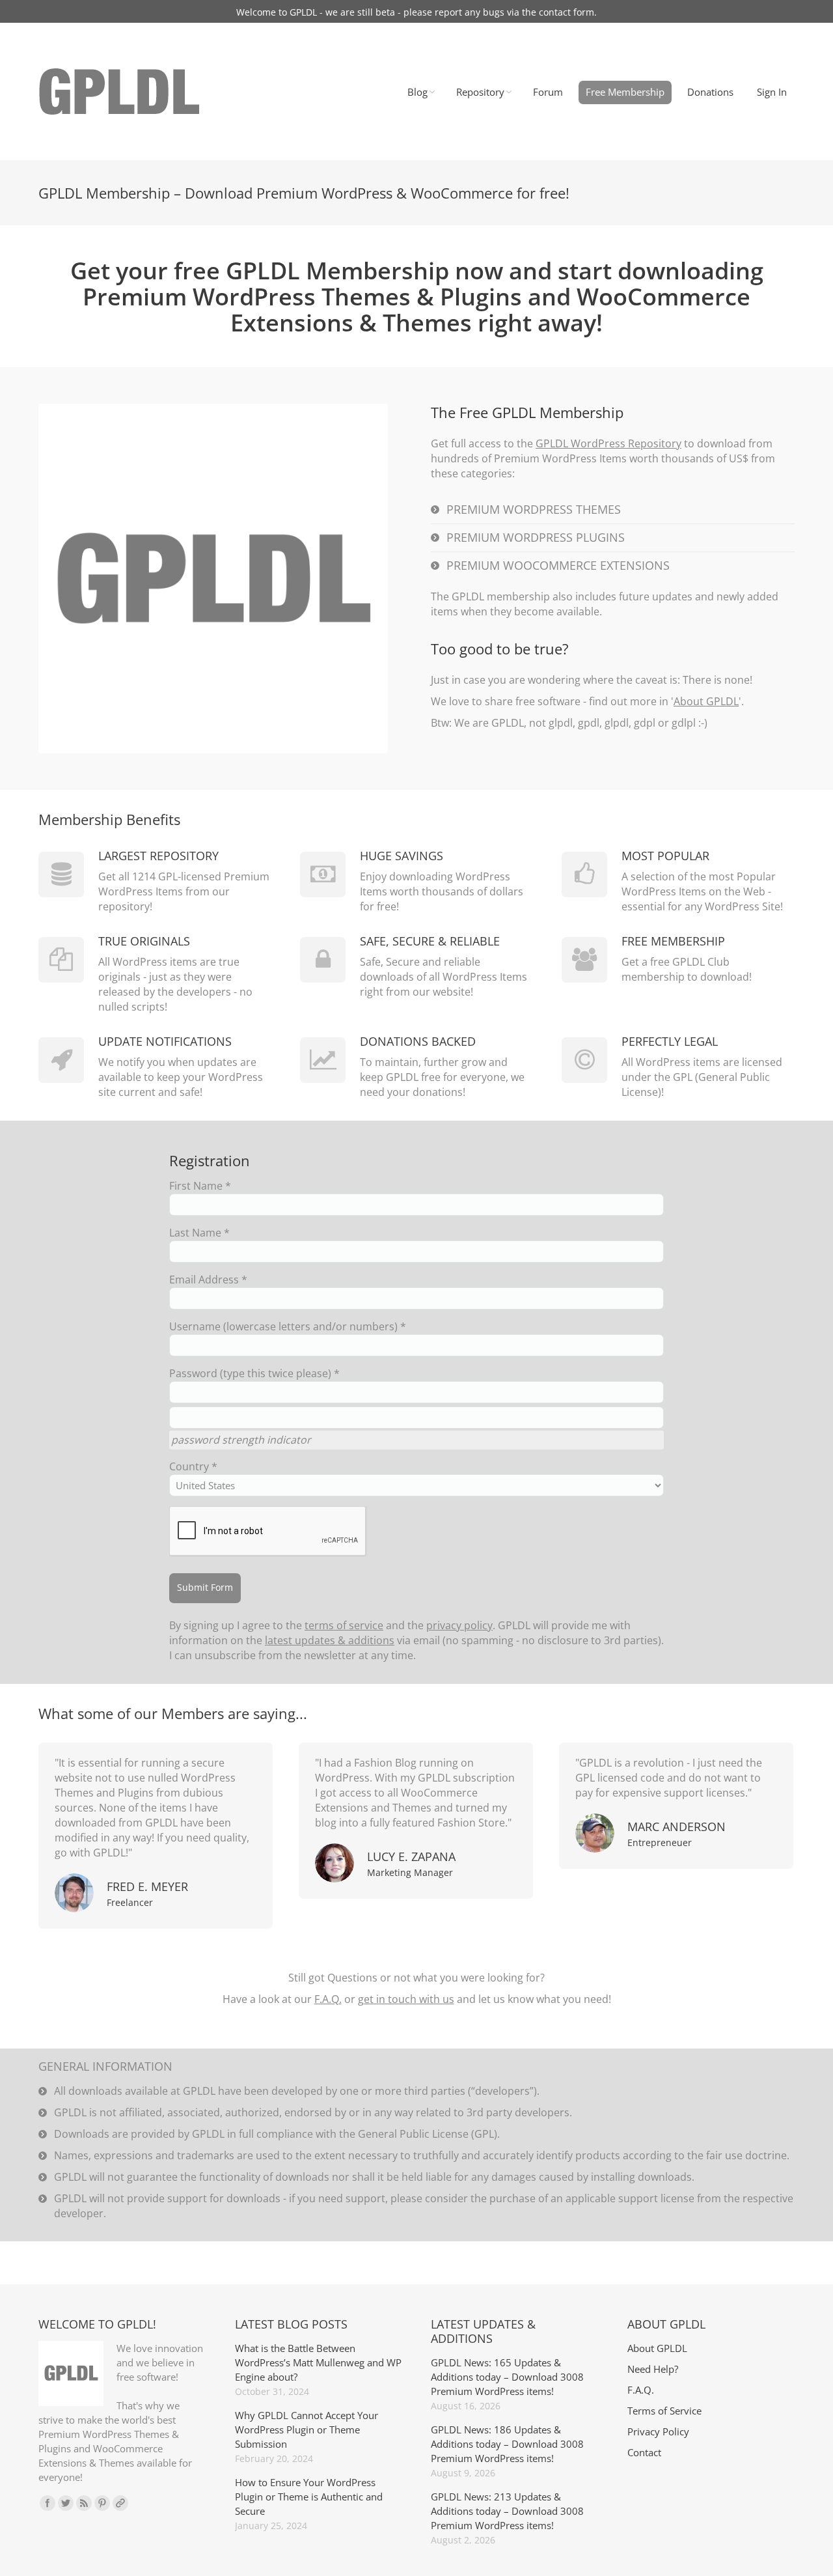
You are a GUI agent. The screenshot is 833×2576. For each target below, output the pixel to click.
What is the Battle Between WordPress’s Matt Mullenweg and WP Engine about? (318, 2362)
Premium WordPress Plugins (536, 537)
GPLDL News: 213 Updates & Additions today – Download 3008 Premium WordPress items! (507, 2511)
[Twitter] (66, 2503)
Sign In (772, 92)
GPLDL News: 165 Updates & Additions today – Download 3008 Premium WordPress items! (507, 2377)
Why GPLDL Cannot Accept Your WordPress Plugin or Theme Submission (307, 2429)
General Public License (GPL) (428, 2134)
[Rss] (84, 2503)
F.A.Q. (328, 1999)
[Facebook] (48, 2503)
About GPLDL (706, 701)
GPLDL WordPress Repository (608, 443)
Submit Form (205, 1587)
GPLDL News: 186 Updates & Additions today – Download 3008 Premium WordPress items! (507, 2444)
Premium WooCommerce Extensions (558, 565)
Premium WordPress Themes (534, 509)
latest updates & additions (330, 1640)
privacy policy (459, 1625)
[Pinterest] (102, 2503)
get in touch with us (406, 1999)
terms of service (344, 1625)
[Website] (120, 2503)
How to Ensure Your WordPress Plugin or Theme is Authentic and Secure (309, 2497)
